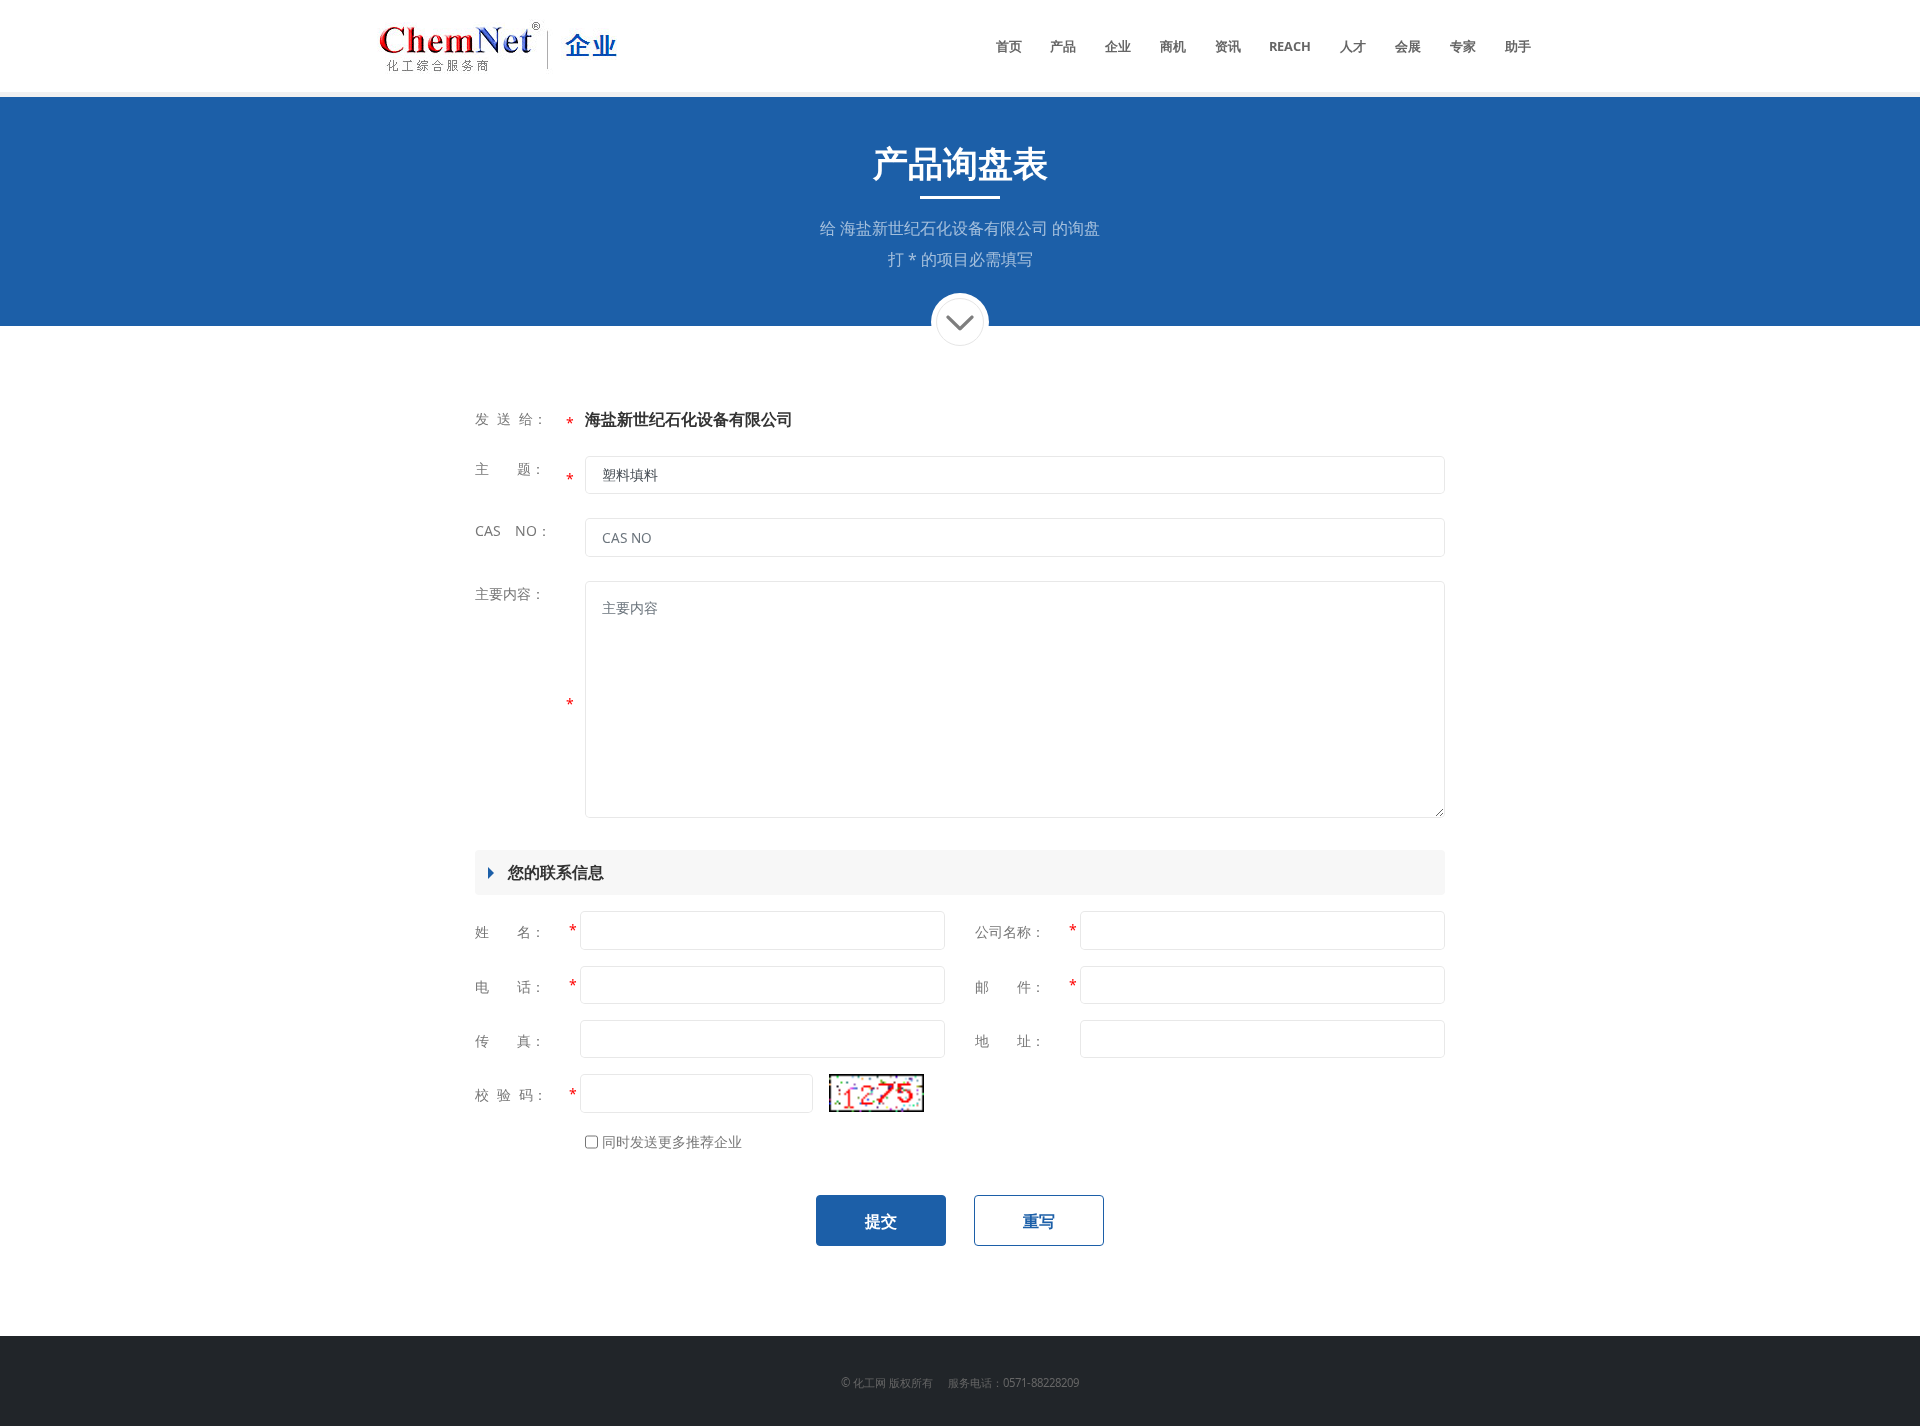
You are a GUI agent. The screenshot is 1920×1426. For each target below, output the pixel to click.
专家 (1463, 46)
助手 (1518, 46)
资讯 (1228, 46)
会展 (1408, 46)
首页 (1009, 46)
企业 (1118, 46)
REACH (1290, 46)
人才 (1353, 46)
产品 (1063, 46)
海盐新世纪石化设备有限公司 (944, 228)
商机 (1173, 46)
